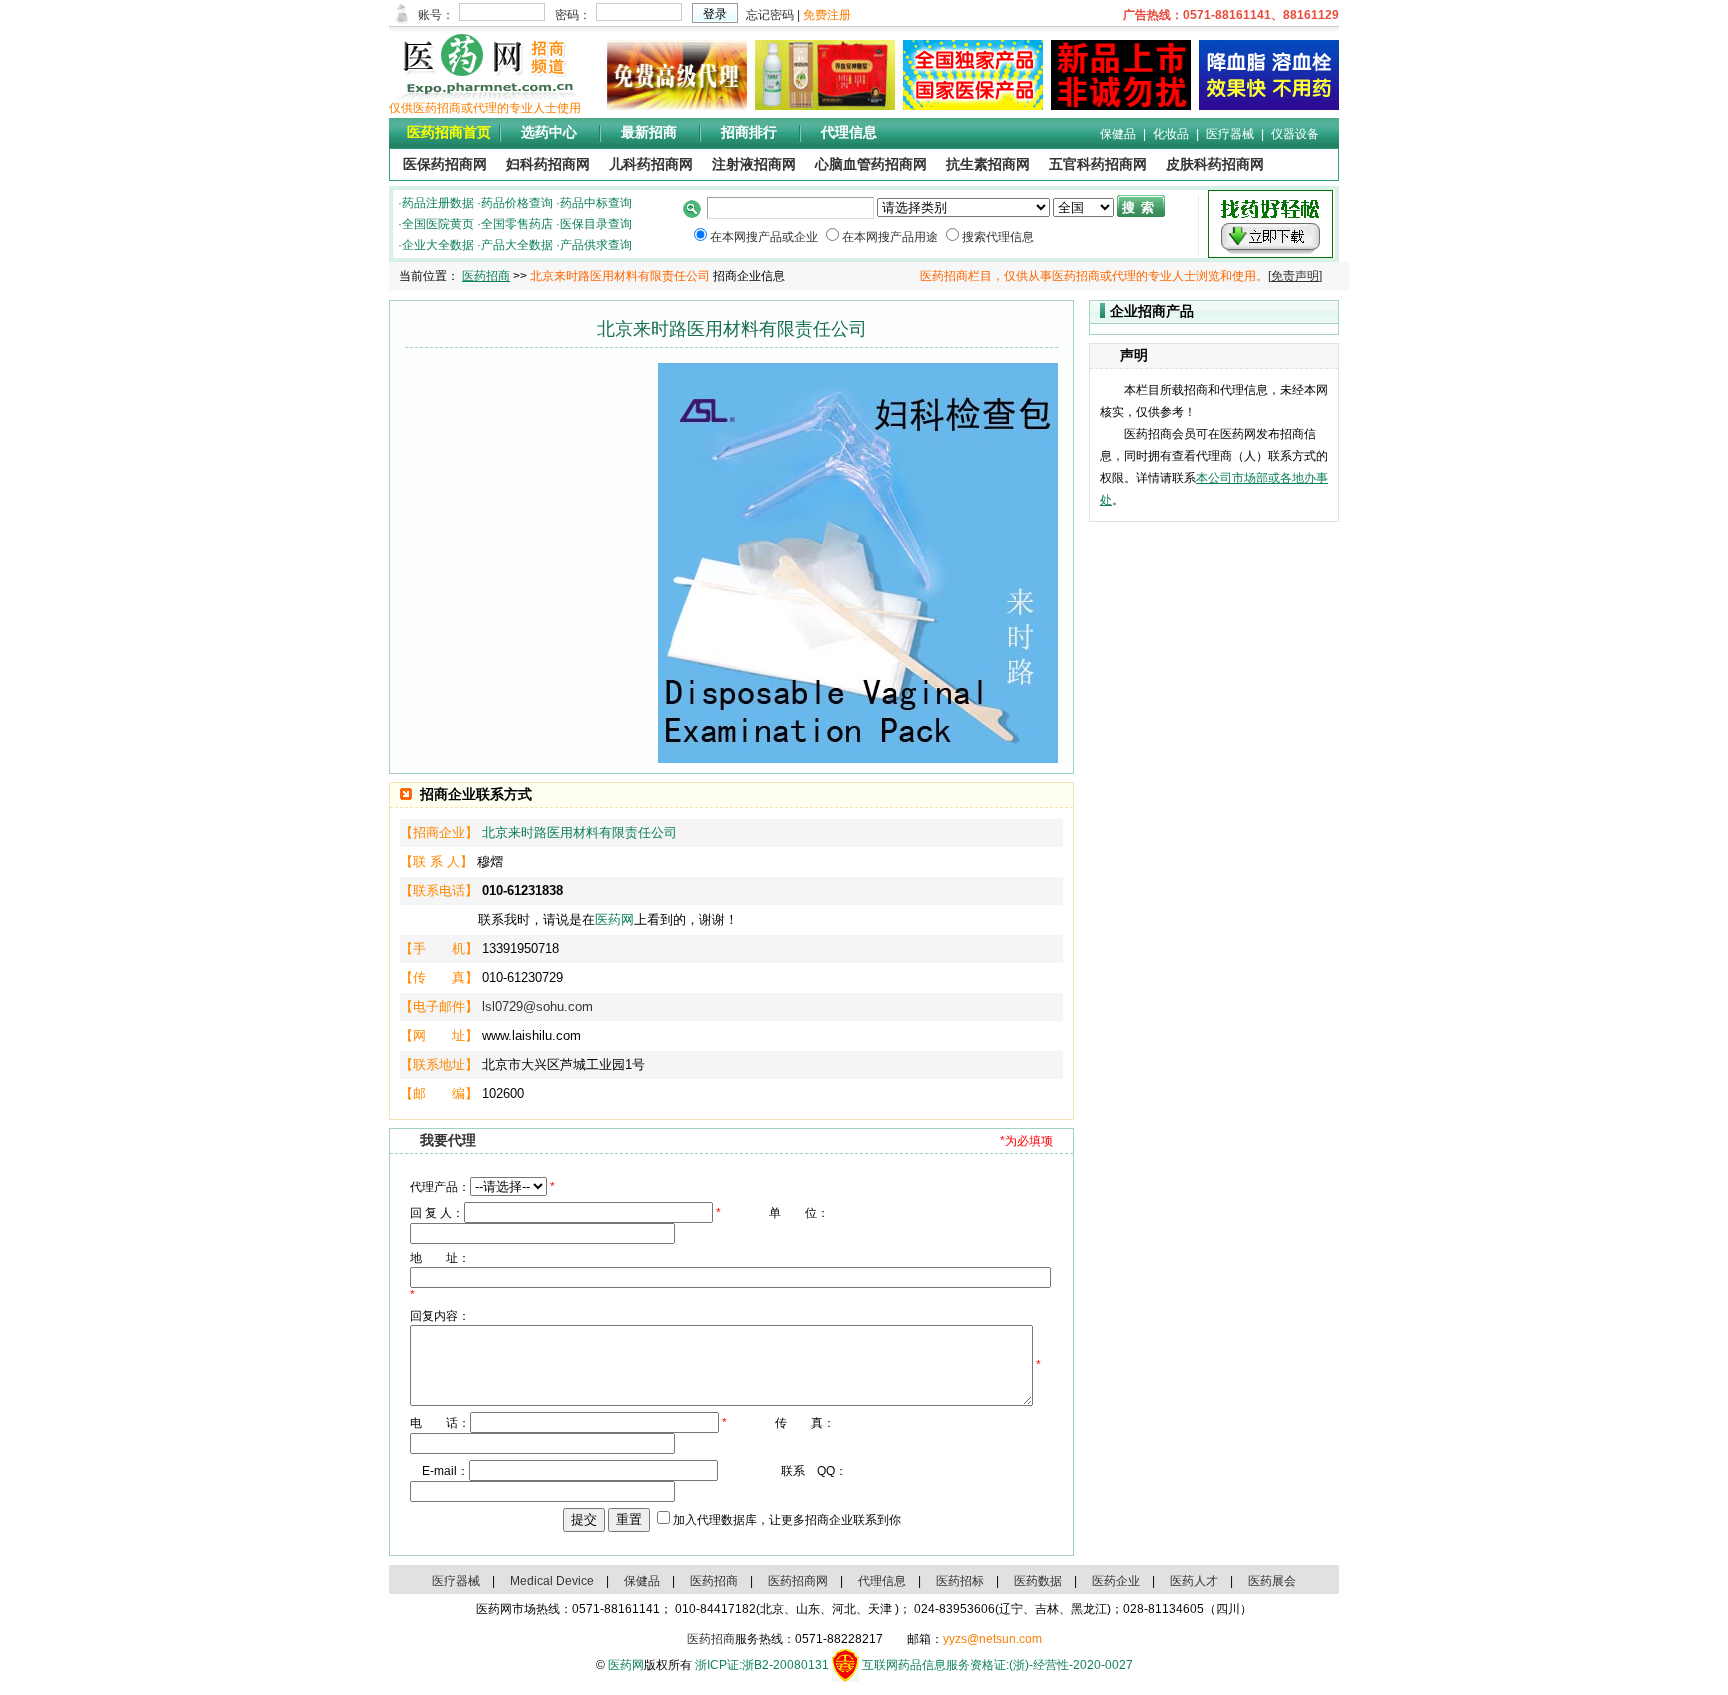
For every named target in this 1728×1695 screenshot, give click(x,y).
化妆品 (1171, 134)
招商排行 (749, 132)
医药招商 (486, 276)
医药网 (614, 919)
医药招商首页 (449, 132)
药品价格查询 (517, 203)
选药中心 (549, 132)
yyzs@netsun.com (992, 1639)
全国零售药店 (517, 224)
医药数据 (1038, 1581)
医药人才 (1194, 1581)
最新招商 (649, 132)
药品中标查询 (596, 203)
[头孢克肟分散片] (969, 106)
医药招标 (960, 1581)
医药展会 (1272, 1581)
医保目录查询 (596, 224)
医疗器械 (1230, 134)
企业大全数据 (438, 245)
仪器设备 (1295, 134)
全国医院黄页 (438, 224)
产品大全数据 (517, 245)
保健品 (1118, 134)
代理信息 (849, 132)
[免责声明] (1295, 276)
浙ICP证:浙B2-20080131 (762, 1665)
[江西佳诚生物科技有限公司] (1265, 106)
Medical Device (552, 1581)
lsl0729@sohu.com (537, 1006)
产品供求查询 (596, 245)
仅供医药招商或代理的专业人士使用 (485, 108)
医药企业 (1116, 1581)
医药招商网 (798, 1581)
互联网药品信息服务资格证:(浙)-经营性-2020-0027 (997, 1665)
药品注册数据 (438, 203)
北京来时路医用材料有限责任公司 (579, 832)
